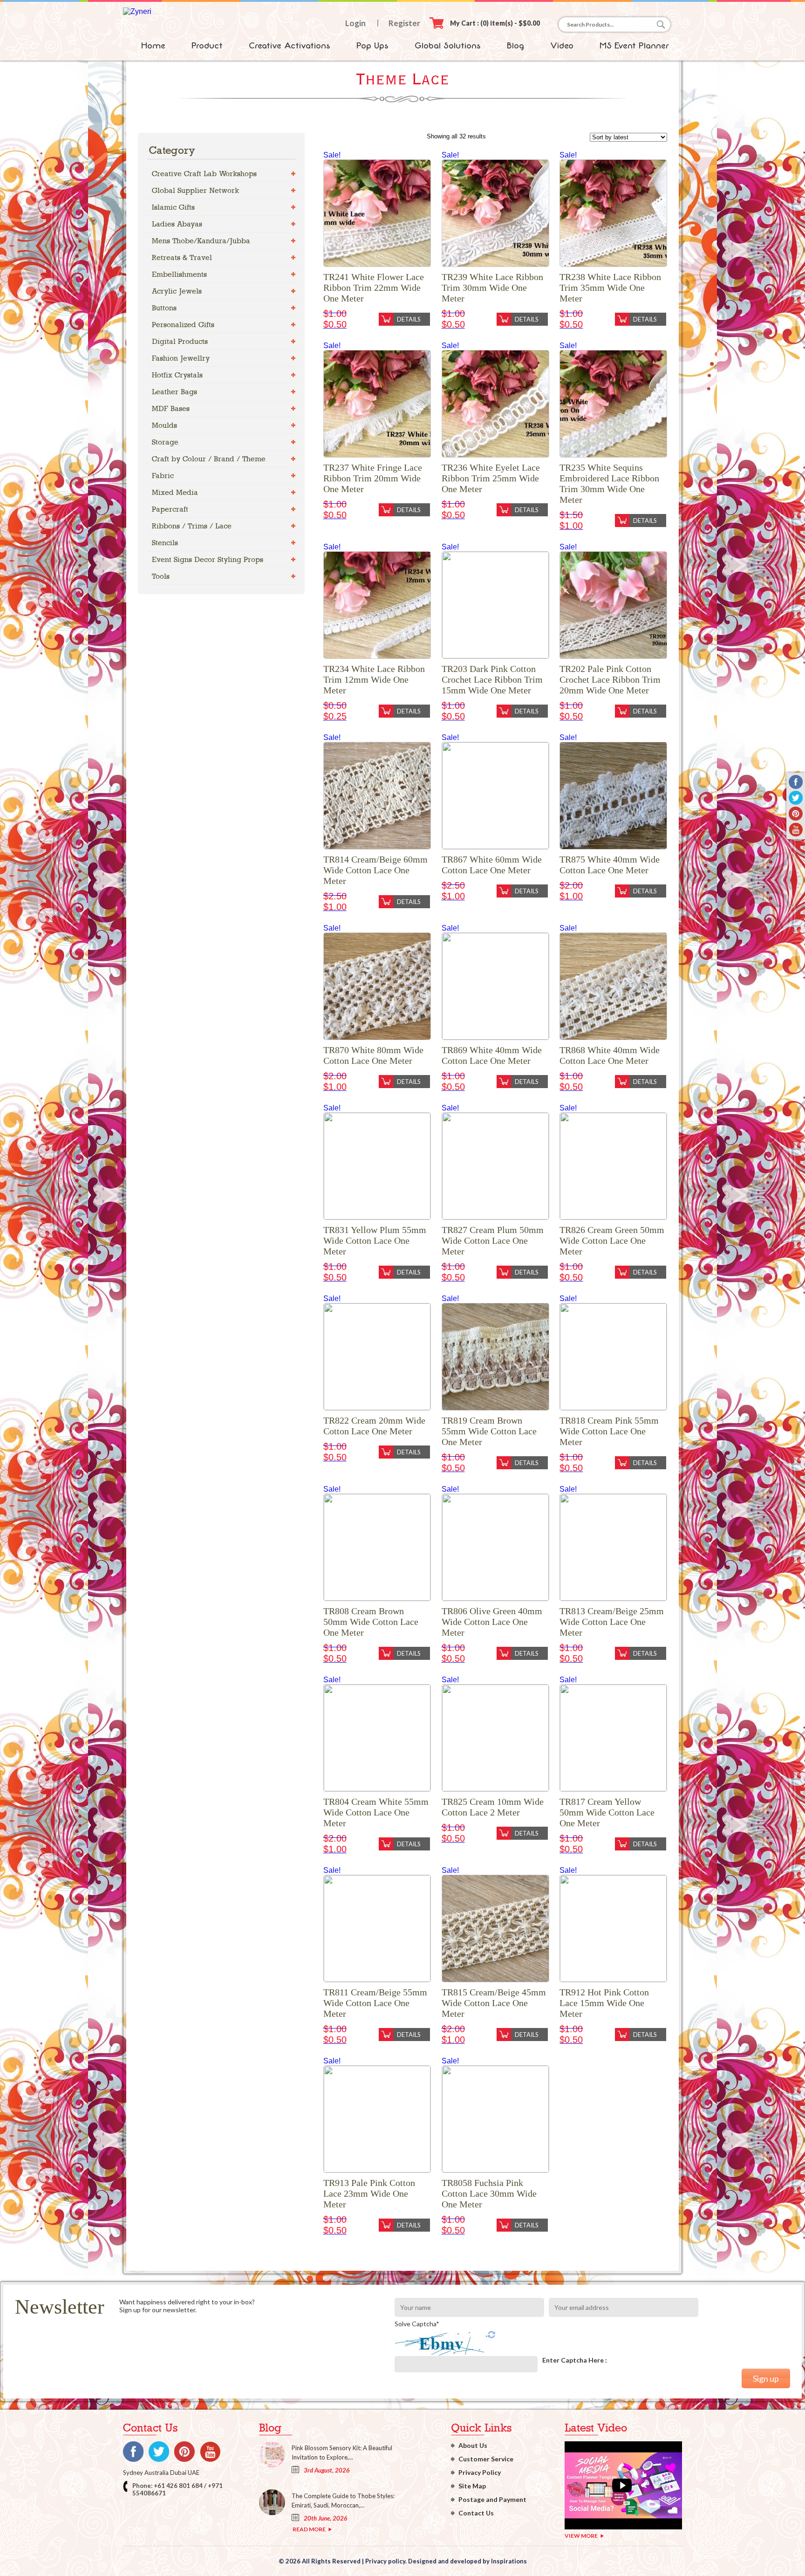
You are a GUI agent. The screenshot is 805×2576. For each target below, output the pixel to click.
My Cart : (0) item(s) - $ (495, 23)
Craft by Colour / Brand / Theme (209, 459)
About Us (473, 2445)
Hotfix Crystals (177, 375)
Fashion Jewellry (181, 358)
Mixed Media (175, 492)
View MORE (581, 2536)
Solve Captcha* (417, 2324)
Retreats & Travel (182, 257)
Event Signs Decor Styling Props (208, 559)
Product (207, 46)
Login (355, 23)
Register (404, 23)
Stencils (165, 543)
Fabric (163, 476)
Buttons (164, 308)
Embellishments (179, 274)
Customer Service (486, 2459)
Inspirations (509, 2561)
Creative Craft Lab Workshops (204, 174)
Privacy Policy (480, 2472)
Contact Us (476, 2513)
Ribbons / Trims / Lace (192, 526)
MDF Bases (171, 408)
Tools (161, 576)
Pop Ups (372, 46)
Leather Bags (174, 392)
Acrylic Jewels (177, 291)
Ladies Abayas (177, 224)
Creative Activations (290, 46)
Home (153, 46)
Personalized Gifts (183, 325)
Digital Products (180, 341)
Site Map (472, 2486)
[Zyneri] (137, 11)
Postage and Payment (492, 2499)
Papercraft (170, 509)
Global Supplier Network (195, 190)
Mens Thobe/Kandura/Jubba (201, 241)
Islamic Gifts (173, 207)
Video (562, 46)
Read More (309, 2529)
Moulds (164, 425)
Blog (515, 46)
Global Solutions (448, 46)
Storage (165, 442)
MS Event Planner (634, 46)
